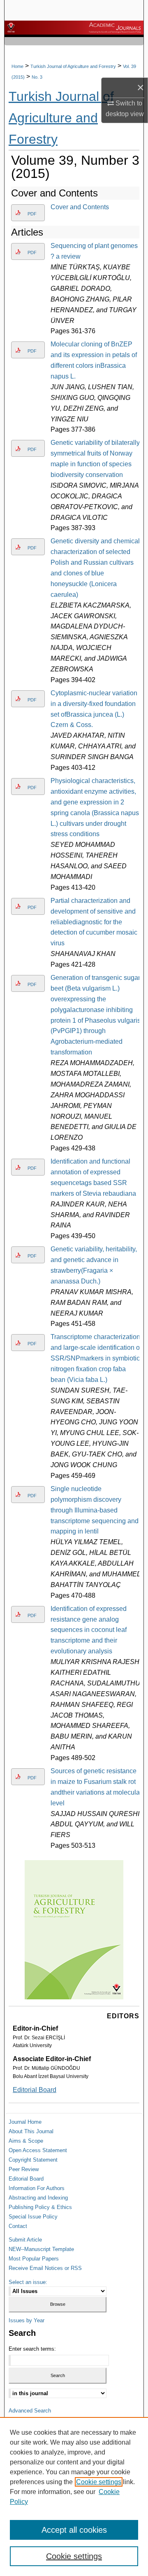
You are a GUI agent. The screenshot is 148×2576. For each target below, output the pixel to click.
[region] (74, 2497)
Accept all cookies (74, 2530)
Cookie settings (99, 2482)
